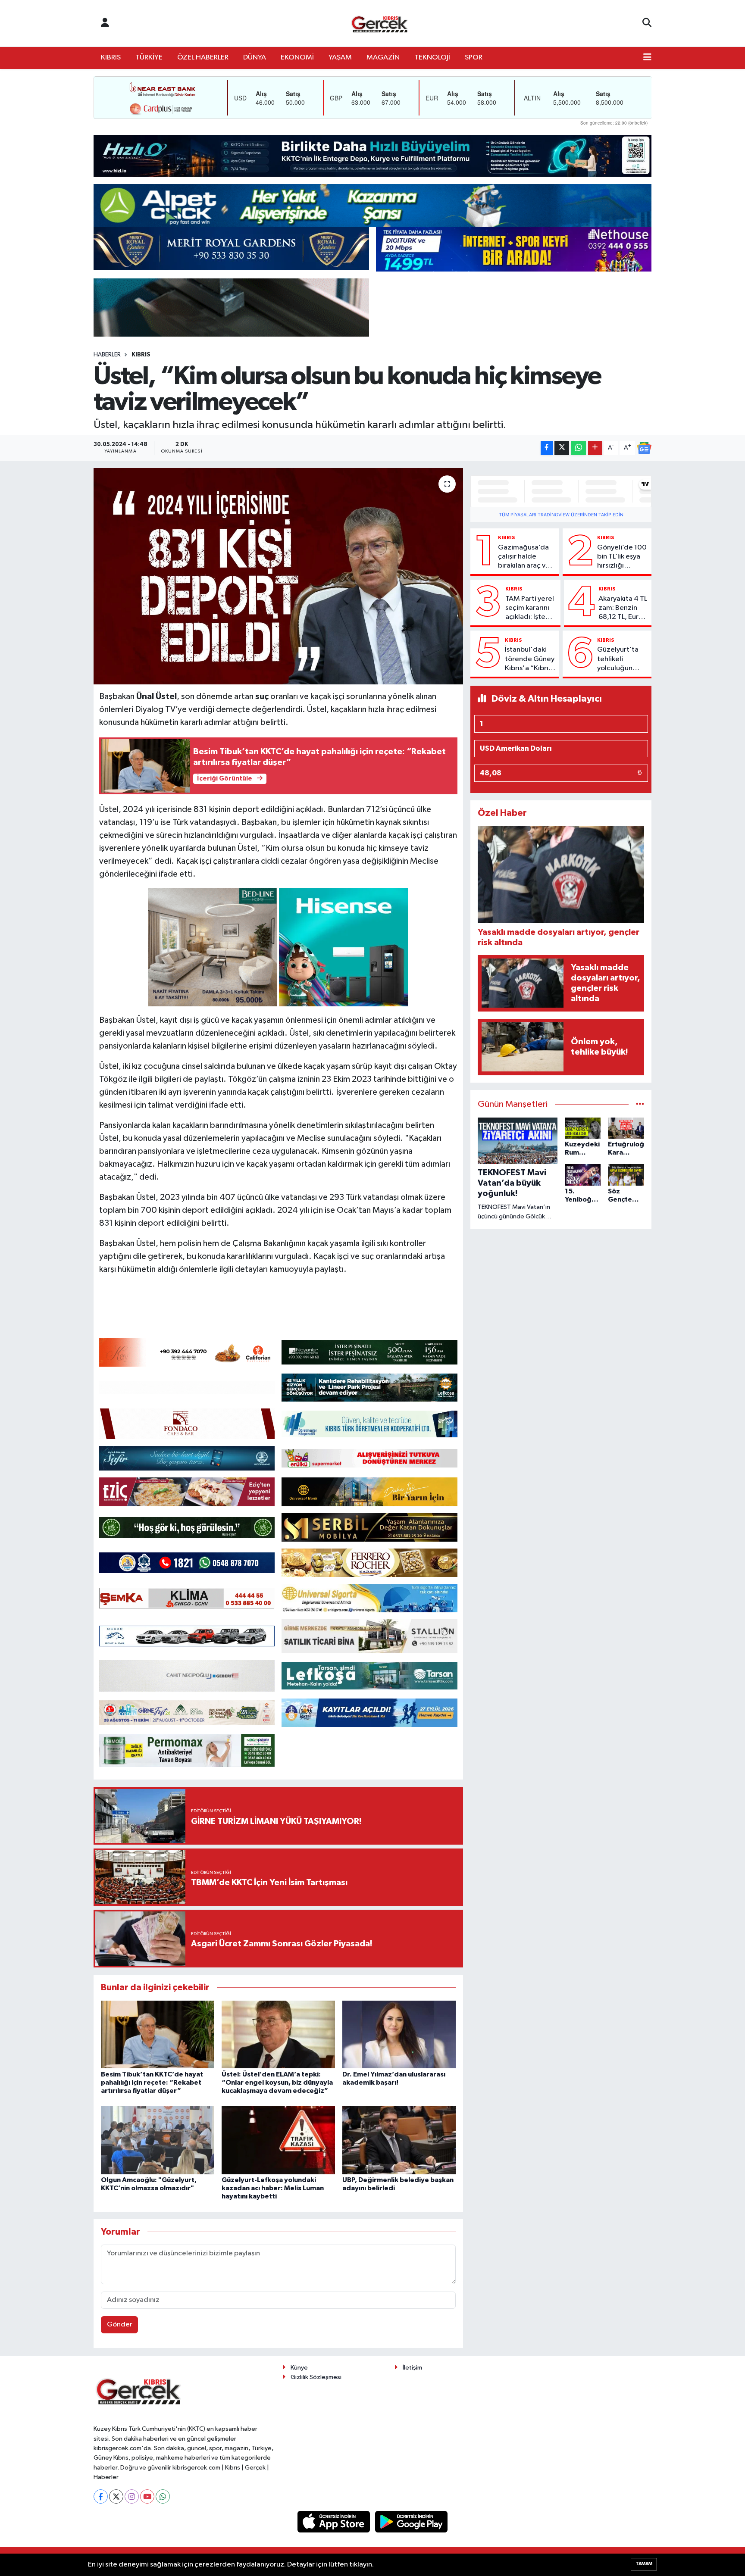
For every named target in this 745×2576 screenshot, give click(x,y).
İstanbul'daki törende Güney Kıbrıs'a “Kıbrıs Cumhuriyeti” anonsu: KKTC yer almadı (530, 659)
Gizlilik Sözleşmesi (316, 2377)
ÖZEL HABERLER (203, 58)
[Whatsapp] (163, 2496)
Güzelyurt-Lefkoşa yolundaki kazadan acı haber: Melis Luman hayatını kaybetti (273, 2188)
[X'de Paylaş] (562, 448)
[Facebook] (101, 2496)
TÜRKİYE (149, 58)
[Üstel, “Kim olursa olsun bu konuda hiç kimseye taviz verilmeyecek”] (278, 576)
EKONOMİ (297, 58)
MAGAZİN (383, 58)
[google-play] (412, 2521)
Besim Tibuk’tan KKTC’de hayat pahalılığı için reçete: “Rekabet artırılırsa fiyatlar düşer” (152, 2083)
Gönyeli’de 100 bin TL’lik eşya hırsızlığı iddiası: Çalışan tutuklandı (622, 557)
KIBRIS (111, 58)
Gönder (120, 2325)
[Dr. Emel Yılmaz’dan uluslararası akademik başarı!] (399, 2034)
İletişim (412, 2368)
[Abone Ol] (644, 448)
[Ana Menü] (647, 58)
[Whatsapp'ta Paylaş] (578, 448)
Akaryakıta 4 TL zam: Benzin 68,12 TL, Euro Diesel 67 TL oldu (623, 609)
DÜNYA (255, 58)
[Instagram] (132, 2496)
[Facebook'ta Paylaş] (547, 448)
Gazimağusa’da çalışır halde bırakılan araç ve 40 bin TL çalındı (524, 557)
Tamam (644, 2564)
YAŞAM (340, 58)
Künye (299, 2368)
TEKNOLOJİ (432, 58)
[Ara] (647, 23)
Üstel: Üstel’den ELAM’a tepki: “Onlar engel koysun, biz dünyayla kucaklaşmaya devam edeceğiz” (277, 2083)
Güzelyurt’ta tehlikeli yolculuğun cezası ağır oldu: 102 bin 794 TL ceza (618, 659)
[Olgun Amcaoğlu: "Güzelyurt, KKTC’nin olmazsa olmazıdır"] (158, 2140)
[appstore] (335, 2521)
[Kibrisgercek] (379, 23)
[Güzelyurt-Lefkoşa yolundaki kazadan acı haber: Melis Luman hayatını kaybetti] (278, 2140)
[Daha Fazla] (595, 448)
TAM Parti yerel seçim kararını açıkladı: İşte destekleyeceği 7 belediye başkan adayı (531, 609)
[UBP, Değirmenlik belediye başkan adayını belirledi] (399, 2140)
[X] (116, 2496)
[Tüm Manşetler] (640, 1104)
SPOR (474, 58)
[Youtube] (147, 2496)
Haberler (107, 355)
